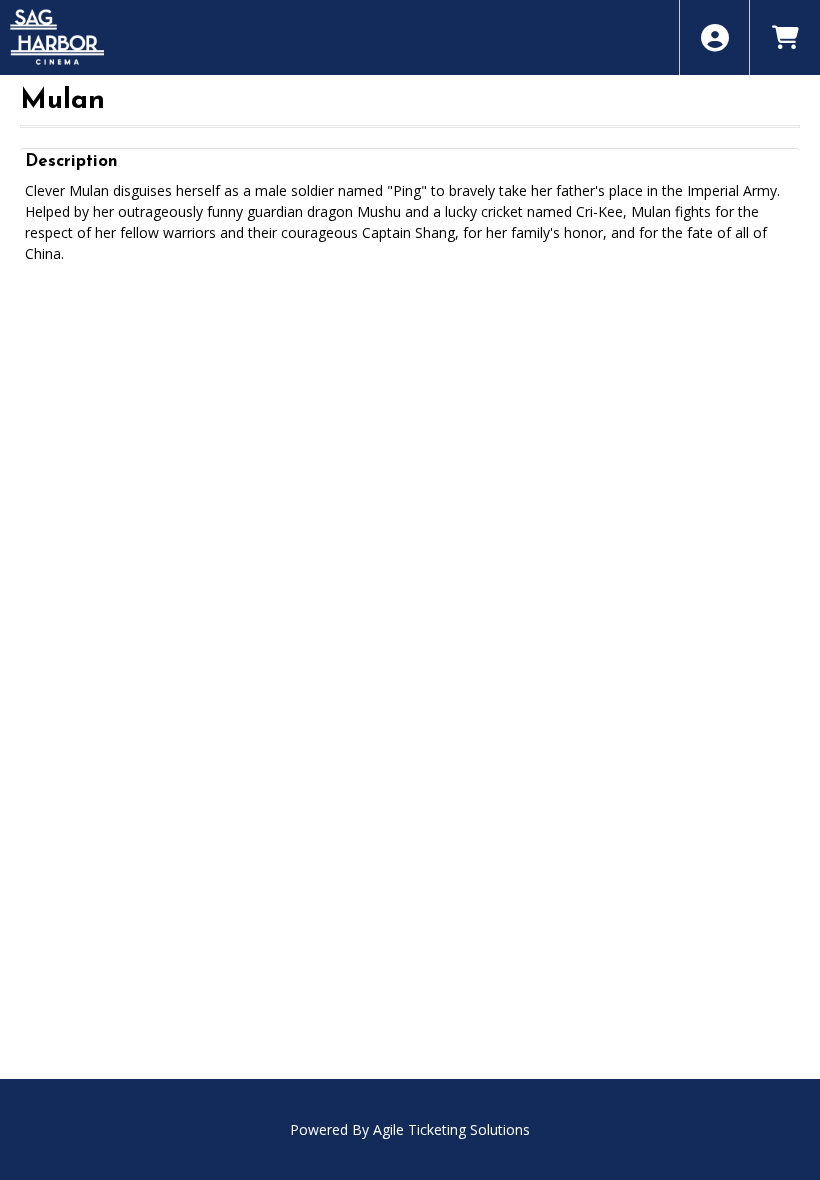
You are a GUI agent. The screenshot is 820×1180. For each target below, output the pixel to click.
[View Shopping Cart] (784, 37)
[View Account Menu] (714, 37)
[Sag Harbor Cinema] (410, 37)
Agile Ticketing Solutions (451, 1129)
